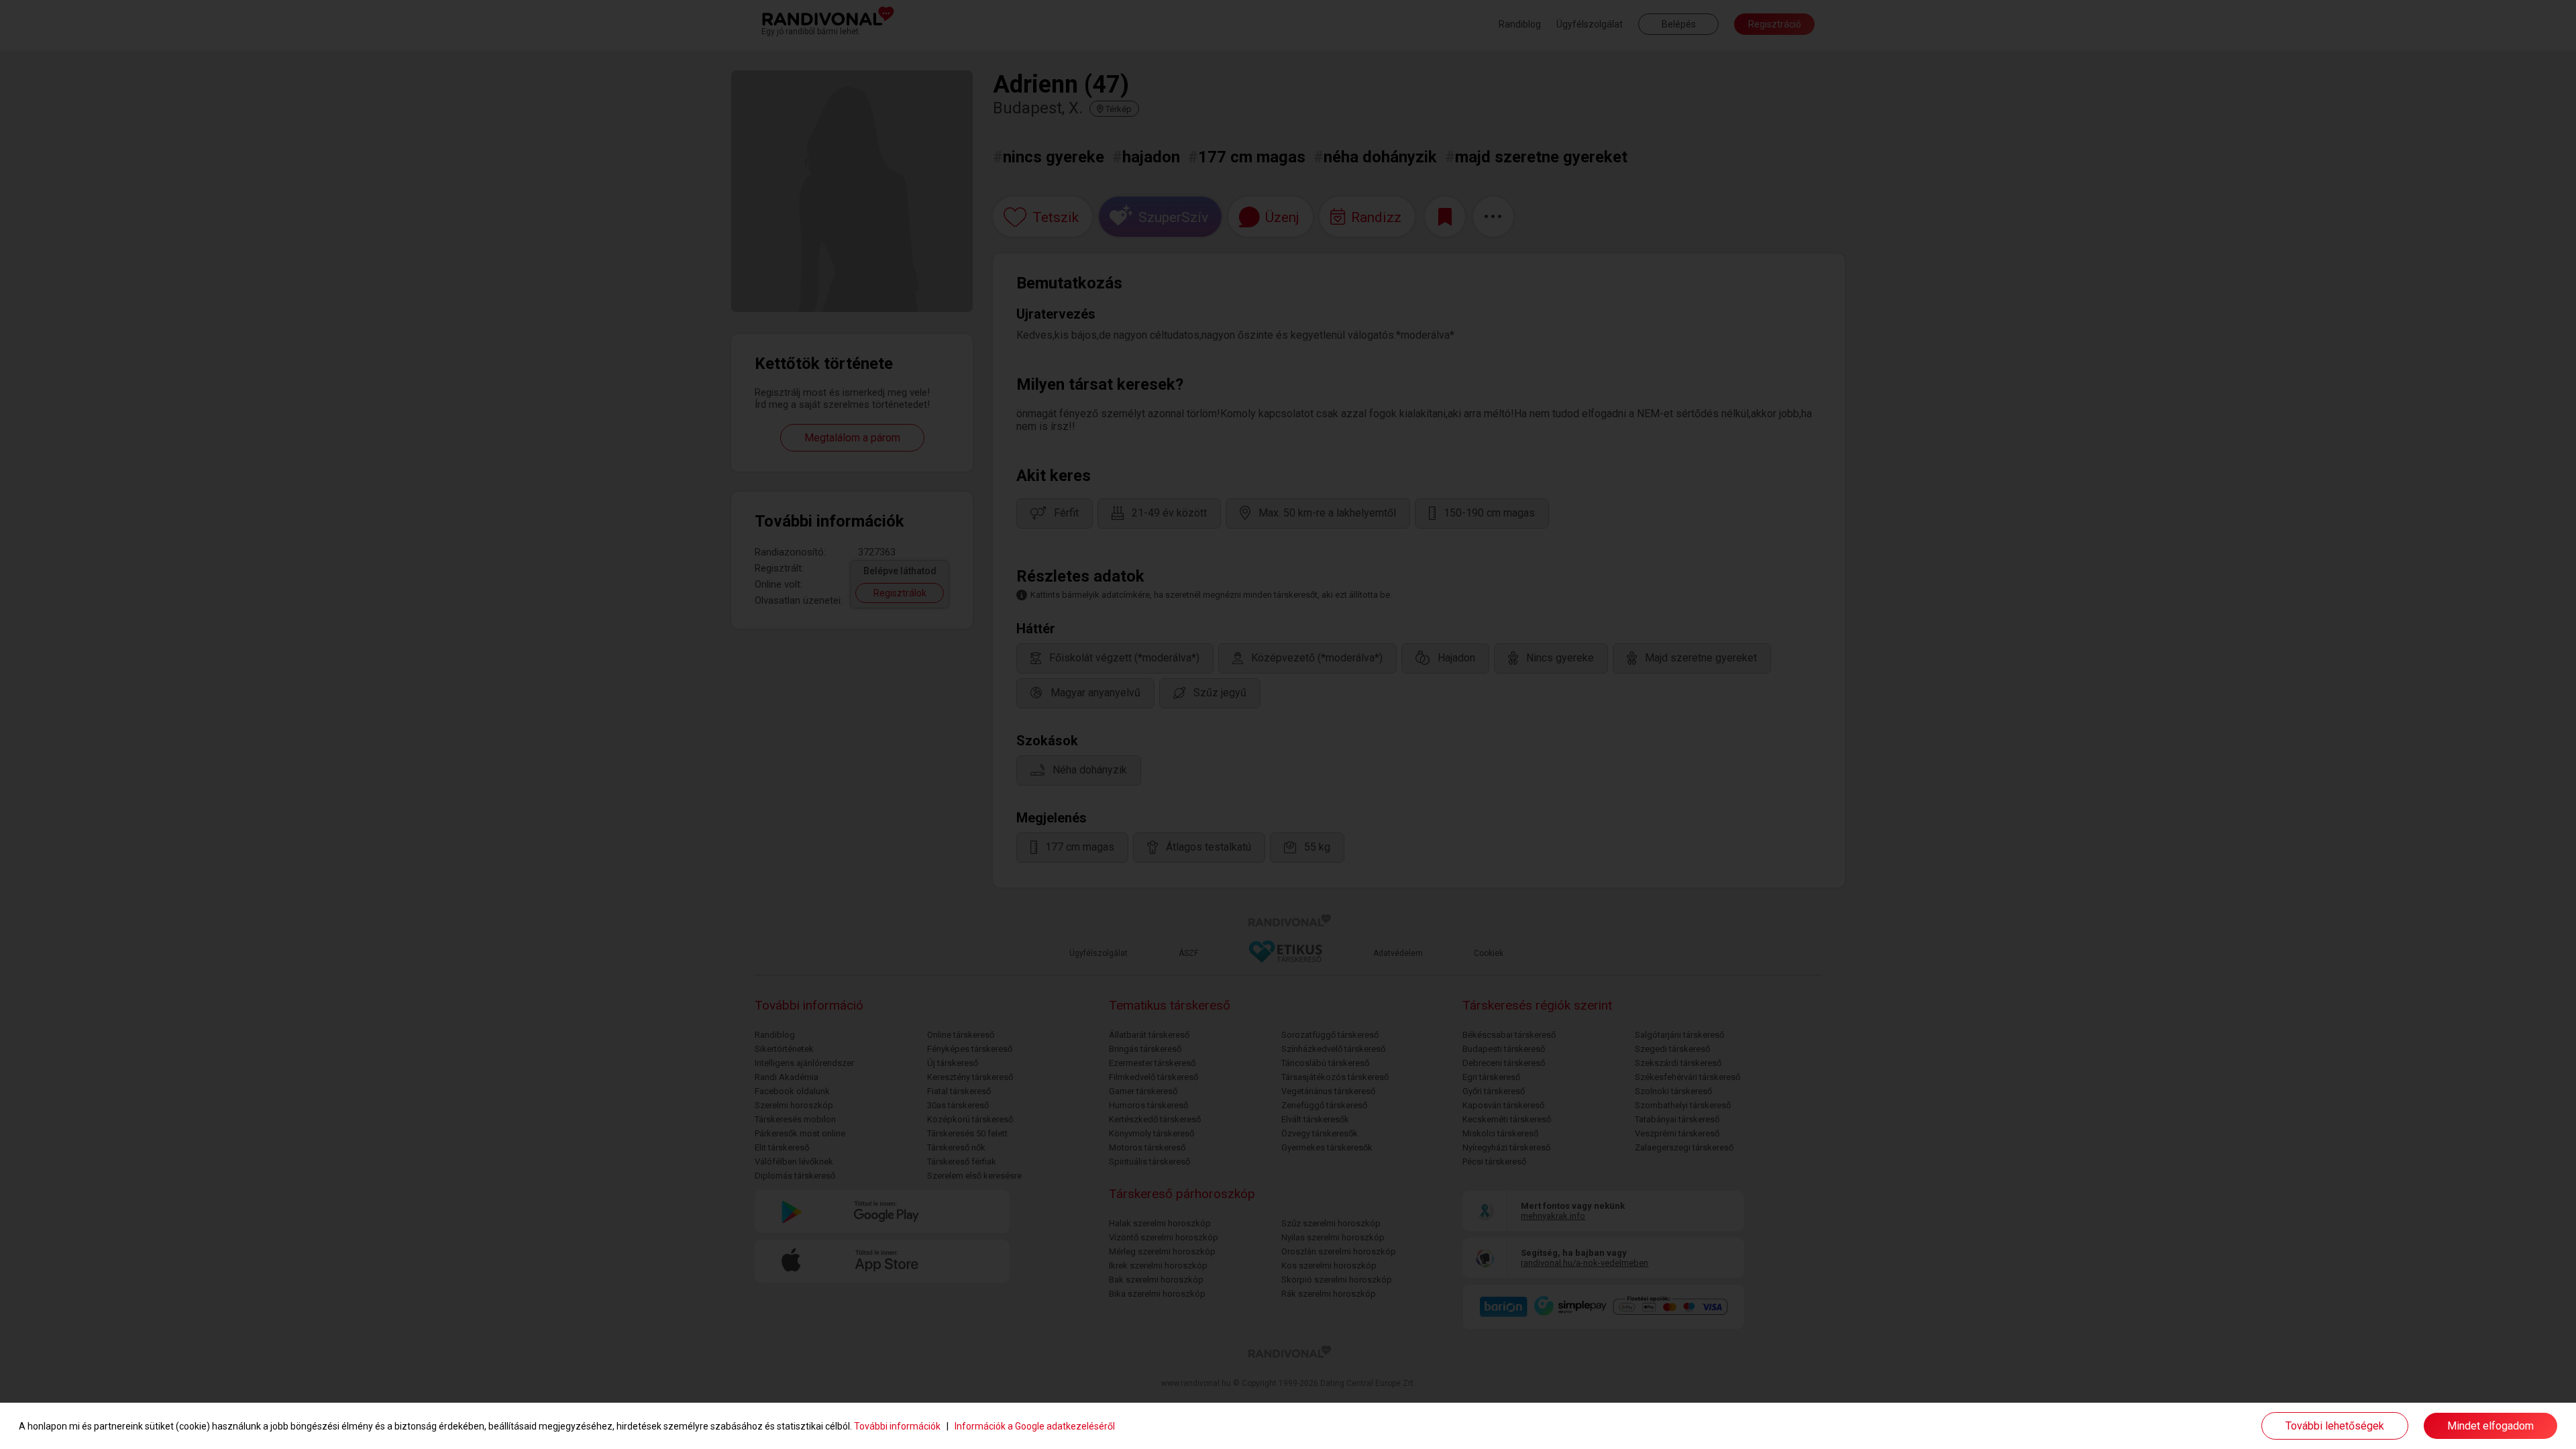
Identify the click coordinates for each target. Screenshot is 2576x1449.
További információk (897, 1426)
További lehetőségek (2335, 1426)
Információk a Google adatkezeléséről (1035, 1426)
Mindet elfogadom (2490, 1426)
